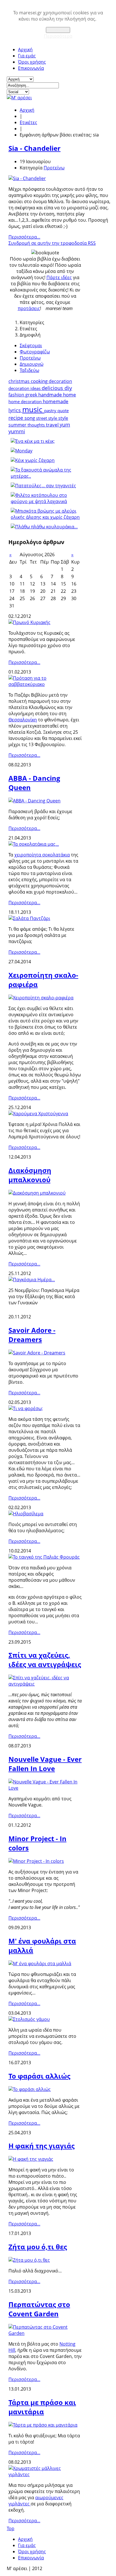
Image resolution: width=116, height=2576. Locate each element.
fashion (17, 395)
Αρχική (25, 50)
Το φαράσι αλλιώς (39, 2076)
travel (53, 425)
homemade (56, 401)
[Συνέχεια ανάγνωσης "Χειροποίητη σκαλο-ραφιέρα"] (41, 998)
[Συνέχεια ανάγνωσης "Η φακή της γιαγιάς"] (31, 2159)
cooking (40, 381)
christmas (20, 381)
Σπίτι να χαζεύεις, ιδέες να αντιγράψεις (45, 1660)
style (63, 418)
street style (47, 418)
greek (32, 395)
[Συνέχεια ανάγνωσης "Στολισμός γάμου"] (29, 2019)
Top (11, 2528)
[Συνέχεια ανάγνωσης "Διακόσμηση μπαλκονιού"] (37, 1193)
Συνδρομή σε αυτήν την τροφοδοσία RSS (52, 243)
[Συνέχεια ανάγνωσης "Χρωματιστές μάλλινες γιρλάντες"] (45, 2474)
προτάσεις (29, 308)
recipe (16, 418)
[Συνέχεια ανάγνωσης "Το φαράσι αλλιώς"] (30, 2089)
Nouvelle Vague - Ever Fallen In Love (45, 1764)
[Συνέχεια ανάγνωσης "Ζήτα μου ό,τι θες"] (29, 2260)
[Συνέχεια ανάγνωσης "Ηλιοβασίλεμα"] (26, 1514)
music (33, 409)
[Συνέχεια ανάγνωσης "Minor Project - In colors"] (36, 1861)
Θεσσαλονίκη (23, 720)
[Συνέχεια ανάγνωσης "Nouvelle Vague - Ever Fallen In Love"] (45, 1788)
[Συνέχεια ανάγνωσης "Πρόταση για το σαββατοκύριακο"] (45, 684)
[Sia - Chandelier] (27, 178)
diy (68, 388)
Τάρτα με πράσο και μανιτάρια (42, 2407)
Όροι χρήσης (32, 62)
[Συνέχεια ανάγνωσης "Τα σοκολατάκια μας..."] (34, 844)
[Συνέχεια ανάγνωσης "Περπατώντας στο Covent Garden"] (45, 2333)
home (70, 395)
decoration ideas (25, 388)
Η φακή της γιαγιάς (42, 2146)
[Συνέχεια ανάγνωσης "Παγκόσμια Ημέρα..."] (32, 1280)
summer (18, 425)
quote (63, 410)
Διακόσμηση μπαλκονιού (30, 1175)
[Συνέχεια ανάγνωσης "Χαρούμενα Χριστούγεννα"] (38, 1114)
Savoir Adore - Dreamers (32, 1335)
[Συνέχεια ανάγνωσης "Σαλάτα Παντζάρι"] (29, 918)
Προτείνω (54, 168)
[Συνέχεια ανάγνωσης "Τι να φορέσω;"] (26, 1408)
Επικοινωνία (31, 68)
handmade (51, 395)
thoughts (37, 425)
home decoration (26, 401)
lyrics (15, 410)
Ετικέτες (28, 122)
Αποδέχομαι (58, 30)
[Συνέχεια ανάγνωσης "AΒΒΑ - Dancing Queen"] (34, 801)
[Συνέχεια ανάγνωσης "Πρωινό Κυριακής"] (29, 622)
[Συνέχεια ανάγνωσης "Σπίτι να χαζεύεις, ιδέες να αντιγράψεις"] (45, 1684)
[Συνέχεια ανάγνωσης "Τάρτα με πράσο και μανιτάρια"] (43, 2425)
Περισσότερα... (24, 237)
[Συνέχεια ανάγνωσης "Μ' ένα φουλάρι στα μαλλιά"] (40, 1964)
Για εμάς (27, 56)
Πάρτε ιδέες (59, 277)
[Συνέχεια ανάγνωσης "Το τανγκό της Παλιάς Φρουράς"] (44, 1557)
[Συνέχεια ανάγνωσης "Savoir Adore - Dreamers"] (37, 1353)
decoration (60, 381)
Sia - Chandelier (34, 148)
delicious (53, 388)
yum (65, 425)
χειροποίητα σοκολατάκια (42, 855)
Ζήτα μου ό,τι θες (38, 2247)
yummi (17, 431)
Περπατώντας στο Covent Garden (39, 2309)
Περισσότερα (58, 36)
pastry (51, 410)
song (30, 418)
